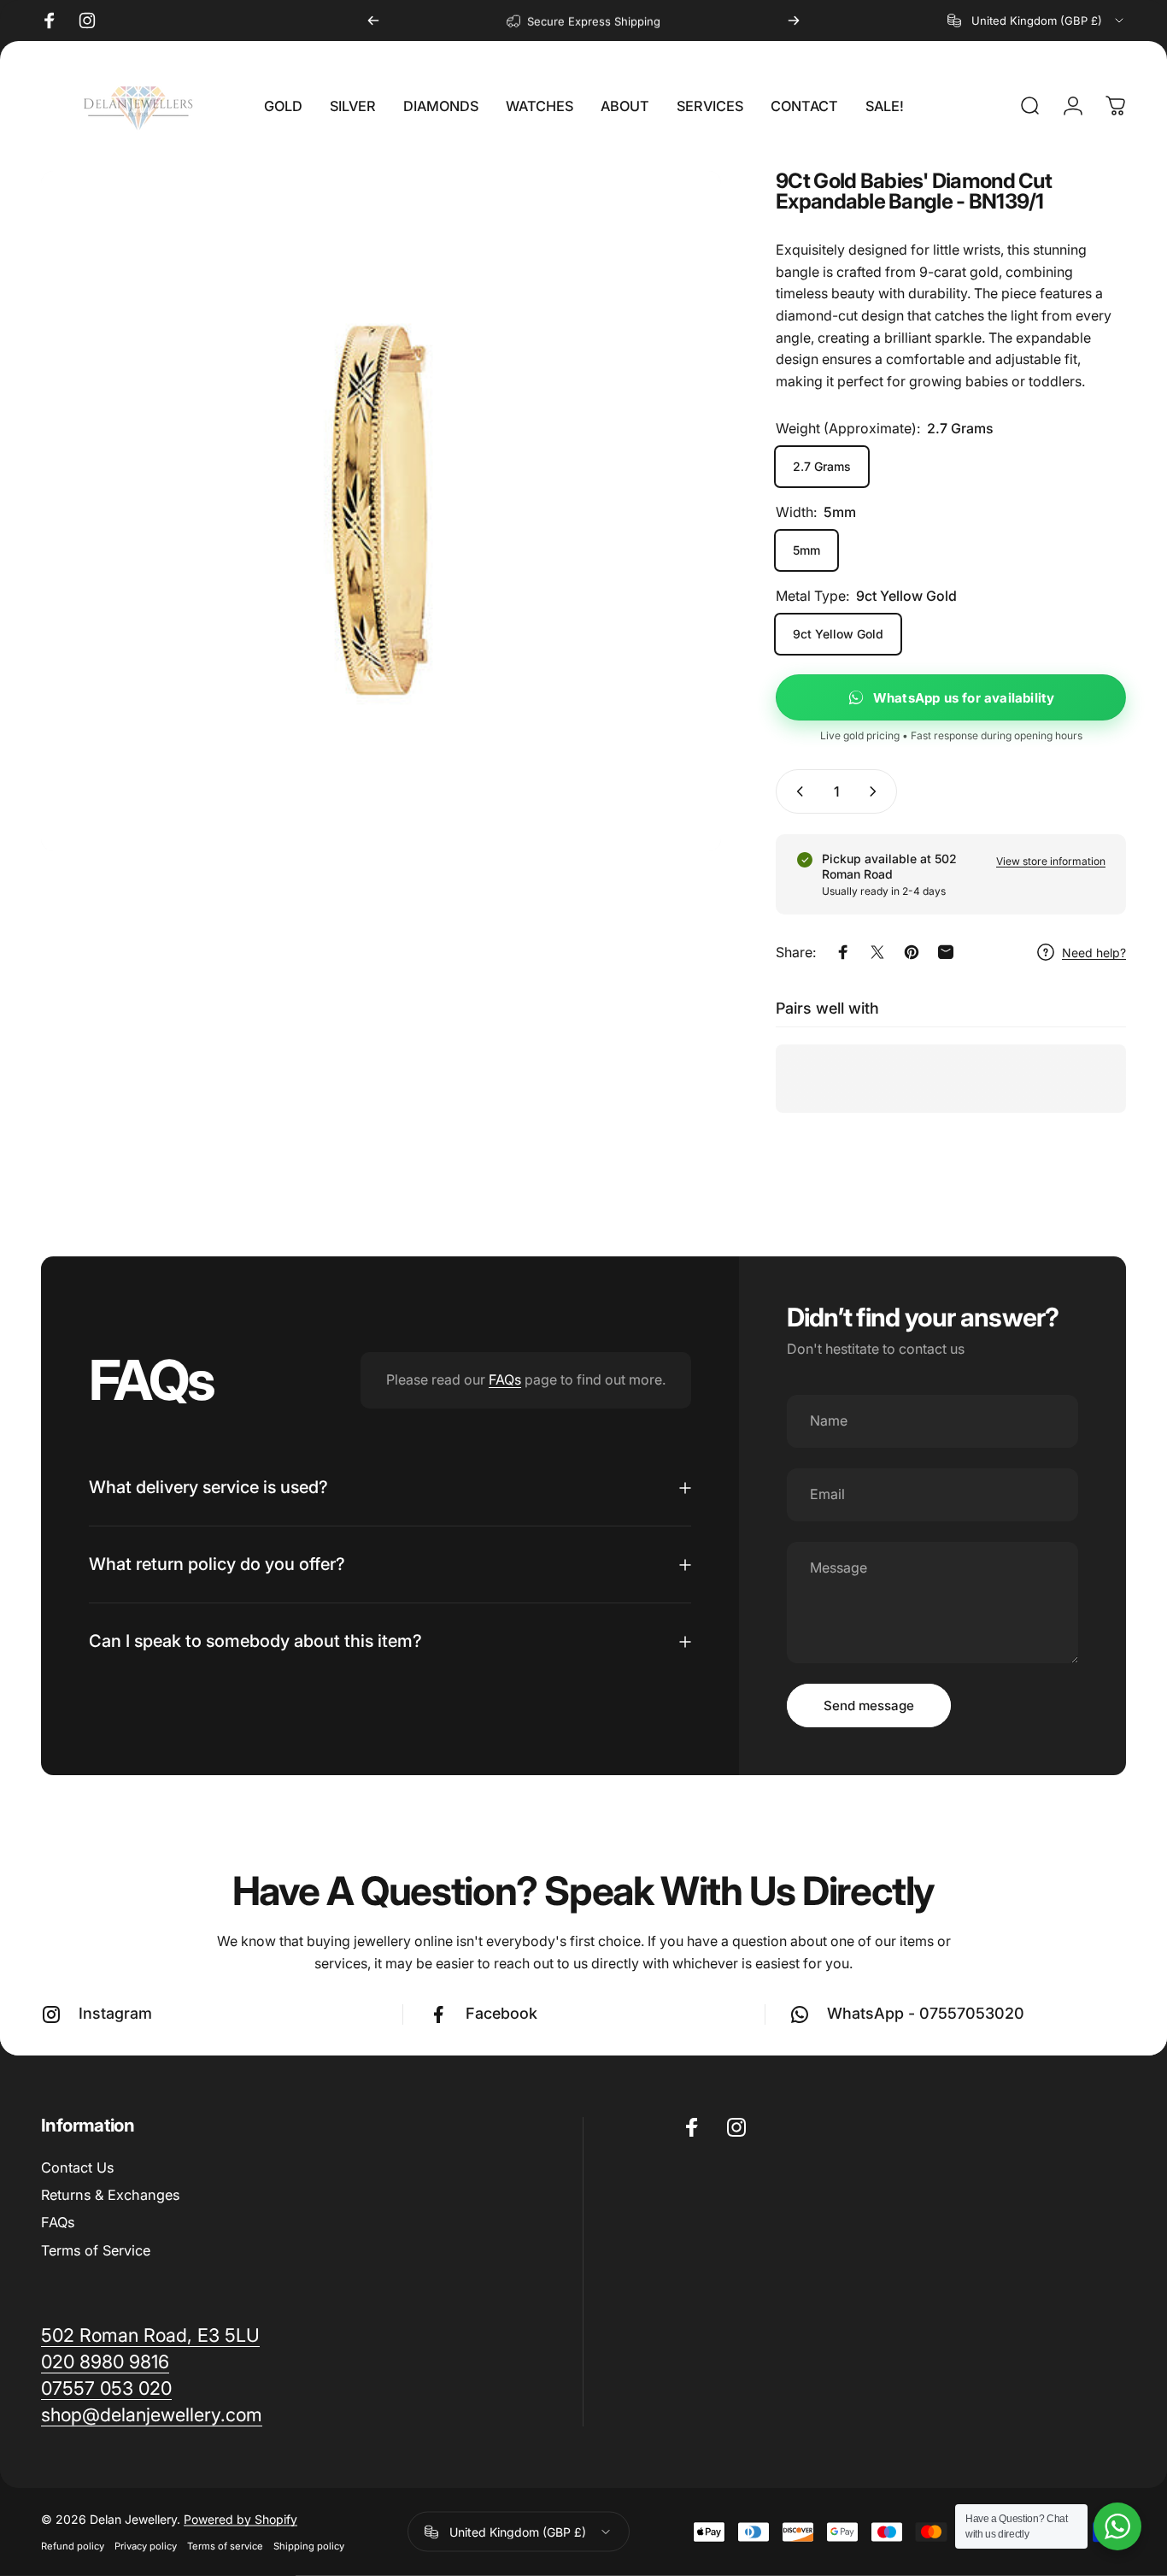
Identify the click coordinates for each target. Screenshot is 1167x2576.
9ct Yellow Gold (838, 634)
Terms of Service (96, 2250)
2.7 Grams (822, 466)
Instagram (115, 2013)
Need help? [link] (1094, 953)
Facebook (501, 2013)
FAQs (505, 1379)
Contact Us (77, 2167)
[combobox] (1037, 21)
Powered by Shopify (240, 2519)
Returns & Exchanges (110, 2195)
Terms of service (225, 2546)
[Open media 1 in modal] (381, 511)
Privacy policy (146, 2546)
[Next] (794, 21)
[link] (152, 2415)
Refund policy (73, 2546)
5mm (806, 550)
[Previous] (373, 21)
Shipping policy (309, 2546)
